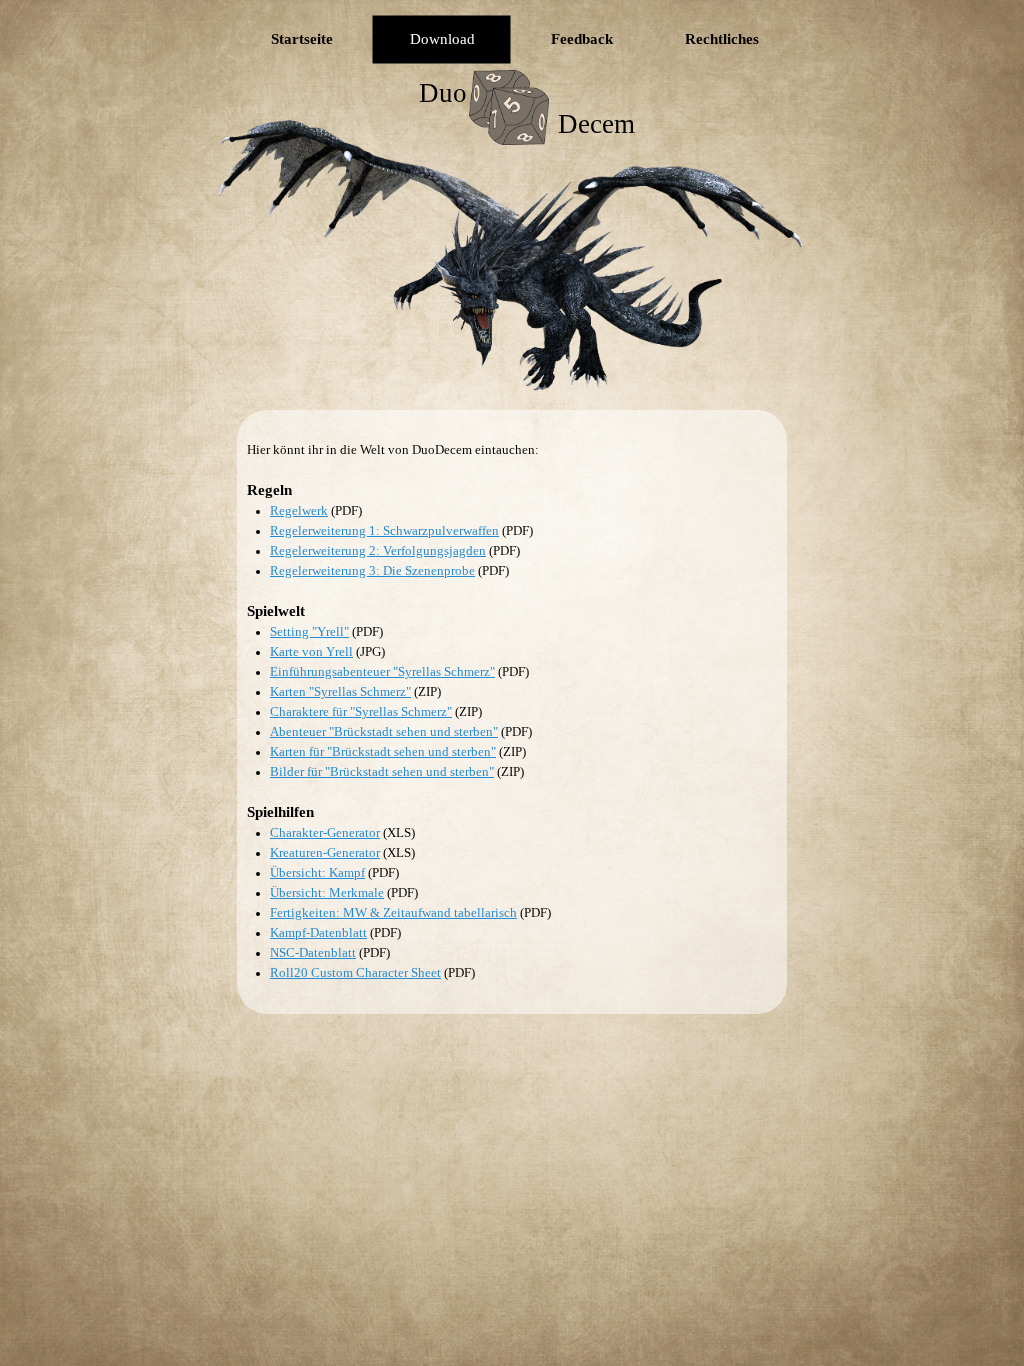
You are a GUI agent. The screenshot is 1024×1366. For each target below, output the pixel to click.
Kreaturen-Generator (325, 852)
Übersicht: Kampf (317, 872)
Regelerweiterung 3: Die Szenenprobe (372, 570)
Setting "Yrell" (309, 631)
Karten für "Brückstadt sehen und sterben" (383, 751)
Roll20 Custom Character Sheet (355, 972)
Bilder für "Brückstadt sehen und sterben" (382, 771)
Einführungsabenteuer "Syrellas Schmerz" (382, 671)
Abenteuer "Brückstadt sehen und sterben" (384, 731)
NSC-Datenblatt (313, 952)
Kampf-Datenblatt (318, 932)
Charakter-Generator (325, 832)
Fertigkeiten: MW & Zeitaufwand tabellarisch (393, 912)
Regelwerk (299, 510)
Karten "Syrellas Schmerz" (340, 691)
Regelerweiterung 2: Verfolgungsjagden (378, 550)
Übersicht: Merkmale (327, 892)
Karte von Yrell (311, 651)
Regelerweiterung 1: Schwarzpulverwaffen (384, 530)
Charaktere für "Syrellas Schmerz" (361, 711)
